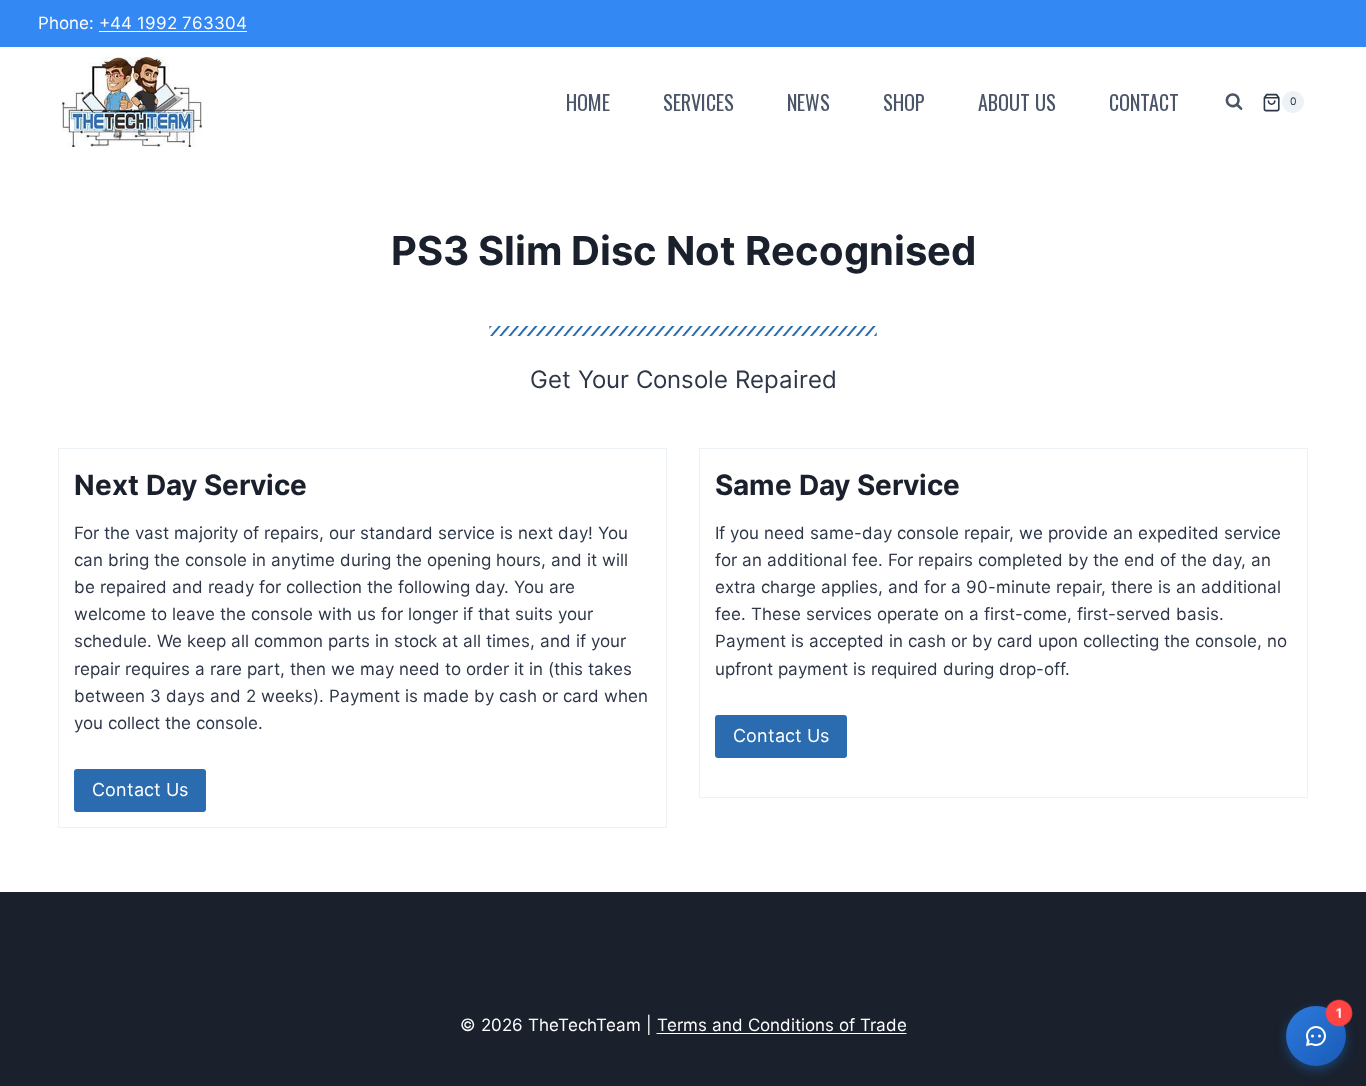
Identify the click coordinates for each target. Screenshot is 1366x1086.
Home (588, 102)
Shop (904, 102)
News (808, 102)
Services (698, 102)
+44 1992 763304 (173, 23)
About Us (1017, 102)
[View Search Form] (1234, 102)
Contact (1144, 102)
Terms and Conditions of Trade (782, 1025)
